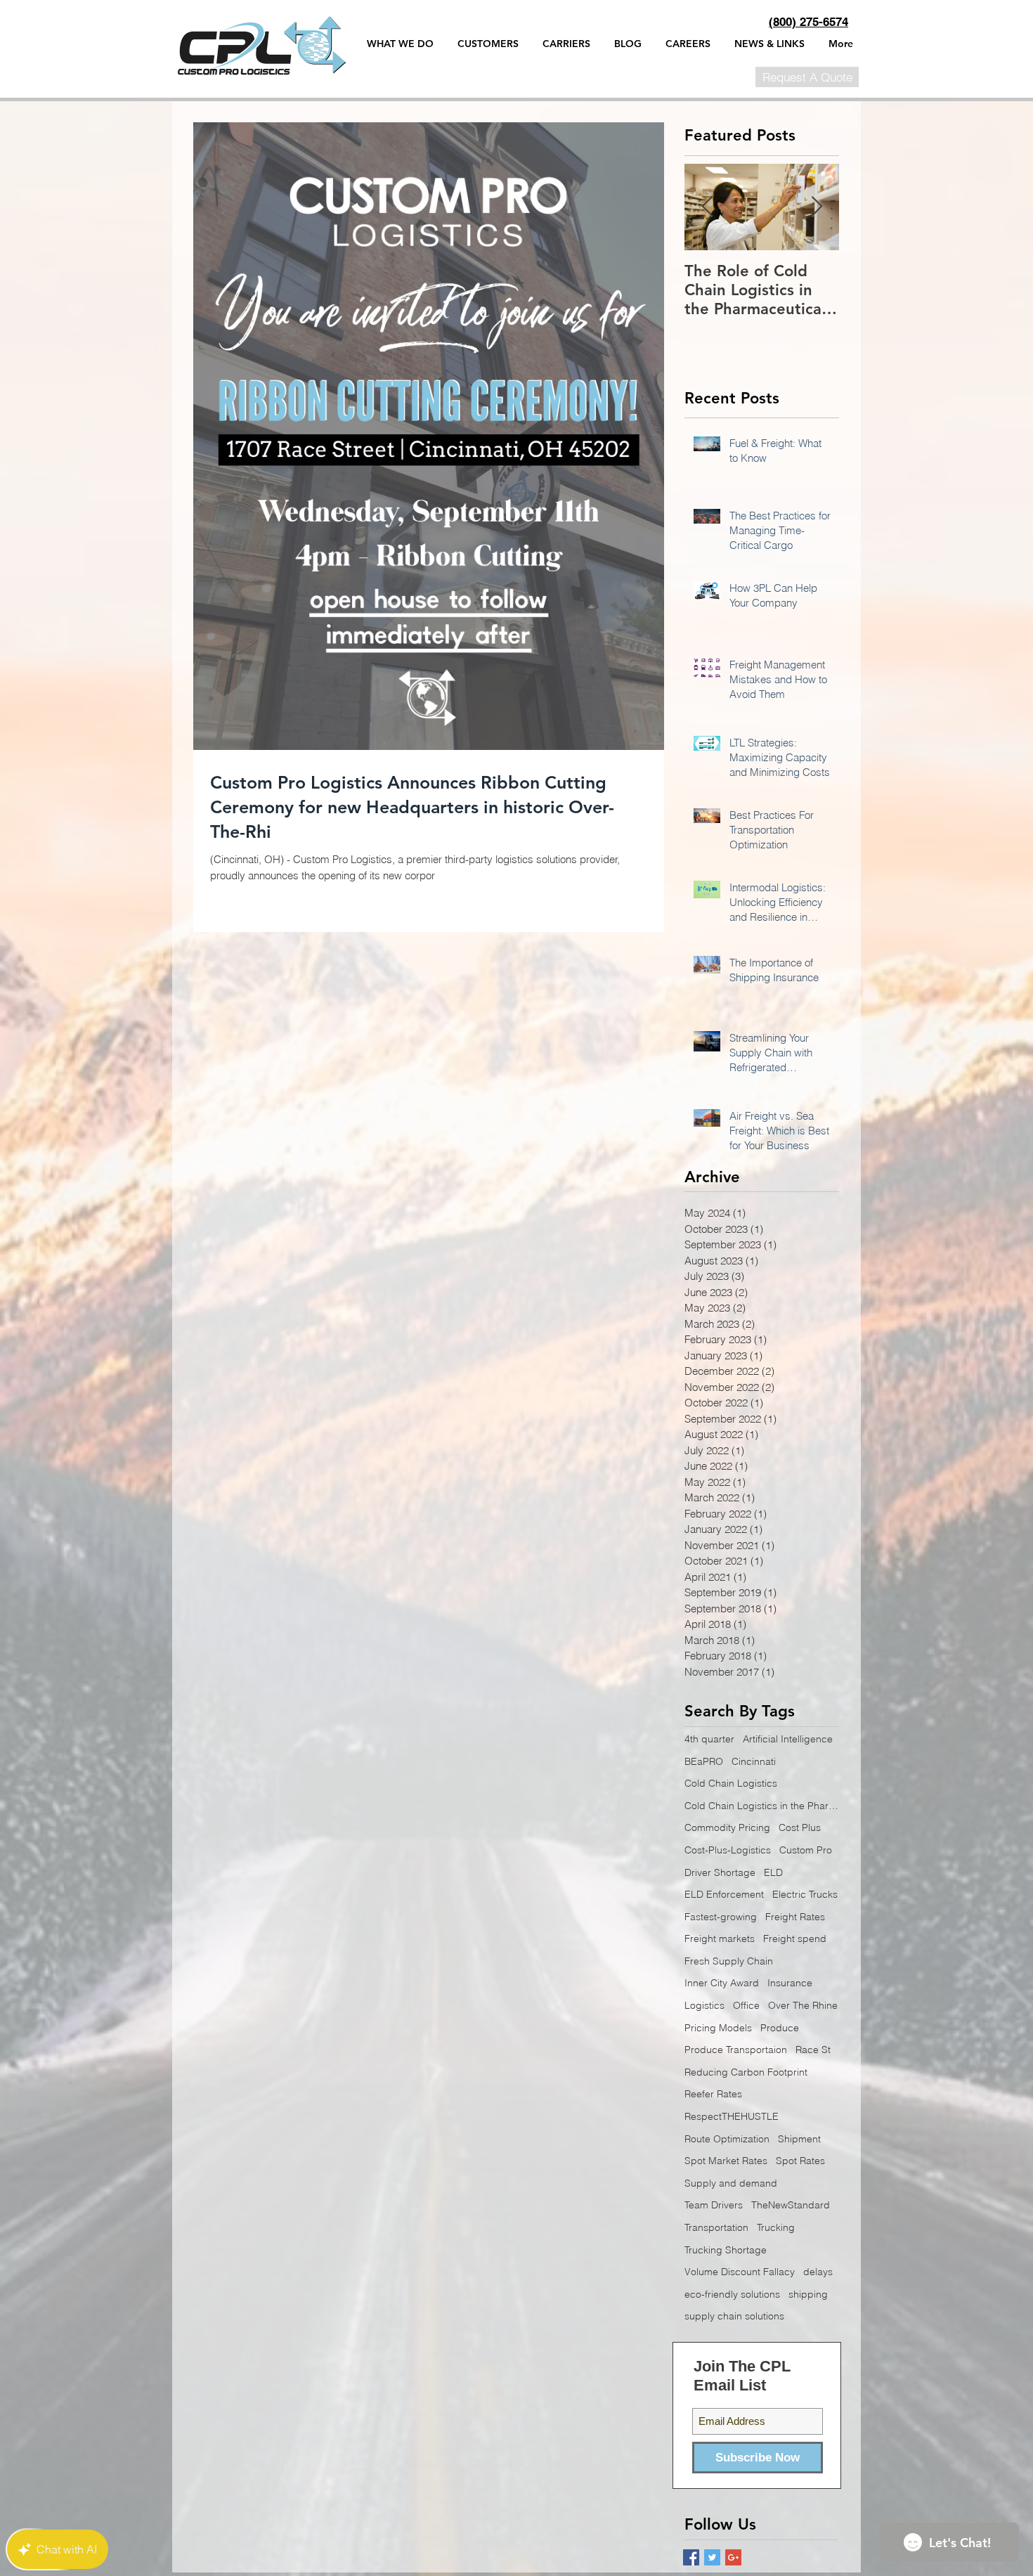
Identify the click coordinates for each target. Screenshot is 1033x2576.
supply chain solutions (734, 2316)
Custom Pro (806, 1850)
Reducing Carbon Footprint (746, 2072)
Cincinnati (754, 1761)
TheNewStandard (791, 2205)
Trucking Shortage (726, 2250)
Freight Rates (795, 1917)
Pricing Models (718, 2028)
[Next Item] (817, 207)
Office (746, 2005)
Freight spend (795, 1939)
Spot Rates (800, 2161)
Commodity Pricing (727, 1827)
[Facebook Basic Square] (691, 2557)
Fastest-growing (721, 1917)
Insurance (790, 1983)
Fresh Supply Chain (729, 1961)
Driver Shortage (720, 1872)
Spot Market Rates (726, 2161)
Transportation (716, 2227)
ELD (773, 1872)
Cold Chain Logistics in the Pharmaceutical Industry (762, 1806)
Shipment (799, 2139)
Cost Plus (800, 1827)
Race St (813, 2050)
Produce (780, 2028)
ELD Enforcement (724, 1894)
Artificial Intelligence (788, 1739)
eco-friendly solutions (732, 2294)
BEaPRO (704, 1761)
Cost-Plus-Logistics (728, 1850)
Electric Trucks (805, 1894)
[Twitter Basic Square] (712, 2557)
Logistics (704, 2005)
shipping (808, 2294)
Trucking (776, 2227)
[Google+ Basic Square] (733, 2557)
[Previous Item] (707, 207)
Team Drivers (714, 2205)
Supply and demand (731, 2183)
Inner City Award (722, 1983)
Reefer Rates (713, 2094)
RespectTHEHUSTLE (732, 2116)
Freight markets (720, 1939)
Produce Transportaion (736, 2050)
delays (818, 2272)
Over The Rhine (803, 2005)
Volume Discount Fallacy (740, 2272)
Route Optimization (727, 2139)
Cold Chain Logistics (731, 1783)
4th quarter (709, 1739)
